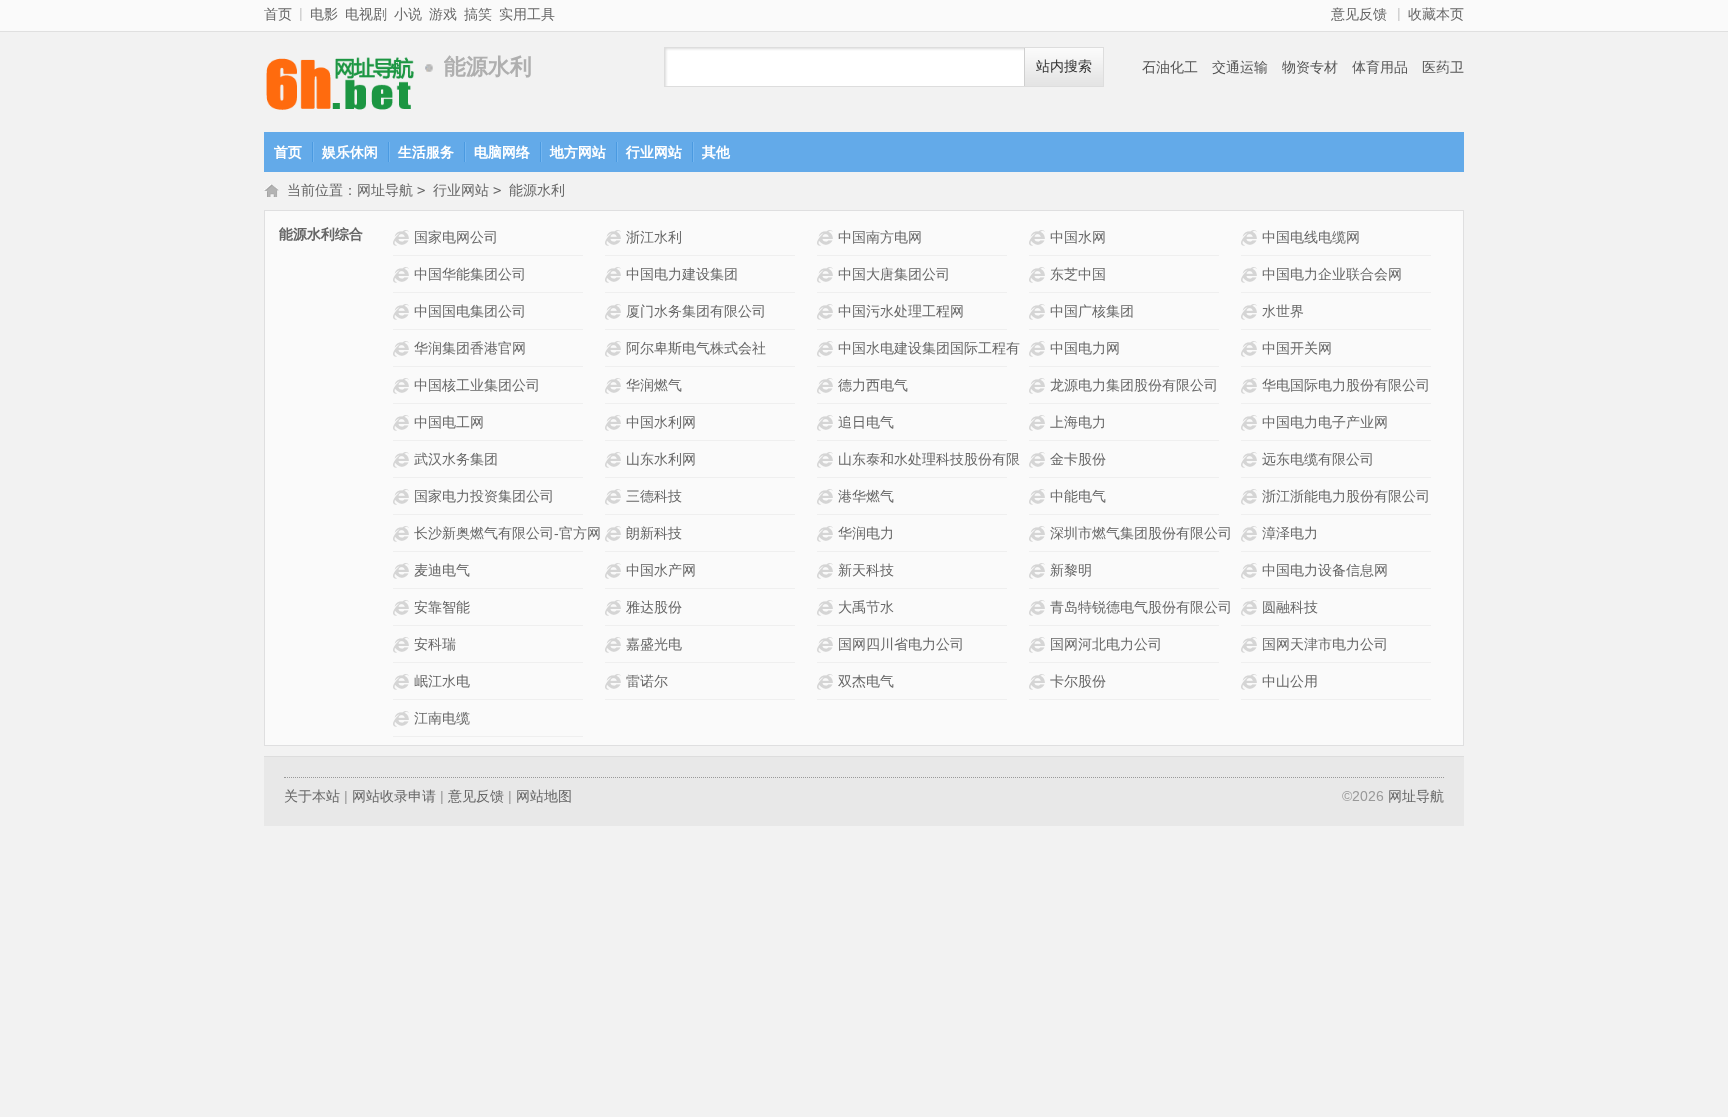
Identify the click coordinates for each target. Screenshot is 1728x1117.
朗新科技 (654, 533)
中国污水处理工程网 (901, 311)
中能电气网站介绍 (1039, 496)
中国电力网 (1085, 348)
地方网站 (578, 152)
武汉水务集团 (456, 459)
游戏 (443, 14)
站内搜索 (1064, 66)
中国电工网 (449, 422)
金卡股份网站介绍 (1039, 459)
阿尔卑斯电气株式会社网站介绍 (615, 348)
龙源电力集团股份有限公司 (1134, 385)
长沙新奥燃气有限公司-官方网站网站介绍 (403, 533)
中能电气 (1078, 496)
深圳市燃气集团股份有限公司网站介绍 (1039, 533)
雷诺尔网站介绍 (615, 681)
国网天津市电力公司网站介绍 (1251, 644)
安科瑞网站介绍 (403, 644)
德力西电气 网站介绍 (827, 385)
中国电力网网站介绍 (1039, 348)
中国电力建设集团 (682, 274)
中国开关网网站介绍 (1251, 348)
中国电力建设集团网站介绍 (615, 274)
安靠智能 (442, 607)
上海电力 (1078, 422)
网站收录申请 (394, 796)
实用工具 (527, 14)
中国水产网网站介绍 (615, 570)
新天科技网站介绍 (827, 570)
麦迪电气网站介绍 (403, 570)
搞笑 (478, 14)
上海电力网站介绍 (1039, 422)
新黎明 (1071, 570)
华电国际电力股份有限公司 (1346, 385)
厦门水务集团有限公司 (696, 311)
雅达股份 (654, 607)
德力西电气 (873, 385)
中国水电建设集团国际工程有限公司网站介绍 (827, 348)
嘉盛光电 (654, 644)
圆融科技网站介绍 (1251, 607)
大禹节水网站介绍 (827, 607)
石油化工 (1170, 67)
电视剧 (366, 14)
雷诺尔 (647, 681)
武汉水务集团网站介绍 (403, 459)
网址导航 (354, 67)
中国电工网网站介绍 (403, 422)
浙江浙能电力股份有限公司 (1346, 496)
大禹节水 (866, 607)
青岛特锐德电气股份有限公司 (1141, 607)
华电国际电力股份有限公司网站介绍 (1251, 385)
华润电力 (866, 533)
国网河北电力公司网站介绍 (1039, 644)
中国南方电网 (880, 237)
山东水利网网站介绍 (615, 459)
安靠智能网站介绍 (403, 607)
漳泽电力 (1290, 533)
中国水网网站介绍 (1039, 237)
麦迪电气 (442, 570)
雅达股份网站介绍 (615, 607)
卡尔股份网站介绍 (1039, 681)
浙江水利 (654, 237)
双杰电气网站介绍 (827, 681)
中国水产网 (661, 570)
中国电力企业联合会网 (1332, 274)
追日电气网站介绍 (827, 422)
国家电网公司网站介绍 (403, 237)
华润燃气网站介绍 (615, 385)
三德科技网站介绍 (615, 496)
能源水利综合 (321, 234)
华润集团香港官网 (470, 348)
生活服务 (426, 152)
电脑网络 (502, 152)
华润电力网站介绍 (827, 533)
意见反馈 (1359, 14)
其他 (716, 152)
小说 (408, 14)
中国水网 (1078, 237)
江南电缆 (442, 718)
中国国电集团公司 (470, 311)
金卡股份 (1078, 459)
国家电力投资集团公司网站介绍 (403, 496)
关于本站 (312, 796)
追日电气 (866, 422)
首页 (278, 14)
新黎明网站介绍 (1039, 570)
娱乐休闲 (350, 152)
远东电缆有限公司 (1318, 459)
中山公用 (1290, 681)
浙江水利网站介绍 (615, 237)
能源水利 (537, 190)
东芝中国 (1078, 274)
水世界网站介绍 (1251, 311)
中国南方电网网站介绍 (827, 237)
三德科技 (654, 496)
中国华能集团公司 (470, 274)
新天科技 (866, 570)
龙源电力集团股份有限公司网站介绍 (1039, 385)
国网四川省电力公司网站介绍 (827, 644)
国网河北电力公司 (1106, 644)
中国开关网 (1297, 348)
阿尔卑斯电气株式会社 (696, 348)
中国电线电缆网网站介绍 (1251, 237)
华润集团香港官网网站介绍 (403, 348)
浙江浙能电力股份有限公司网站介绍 (1251, 496)
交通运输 (1240, 67)
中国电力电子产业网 (1325, 422)
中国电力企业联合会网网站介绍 (1251, 274)
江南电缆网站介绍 (403, 718)
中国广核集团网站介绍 (1039, 311)
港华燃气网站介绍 (827, 496)
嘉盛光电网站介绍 (615, 644)
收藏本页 (1436, 14)
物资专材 (1310, 67)
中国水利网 (661, 422)
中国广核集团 (1092, 311)
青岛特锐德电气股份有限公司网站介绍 (1039, 607)
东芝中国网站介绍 (1039, 274)
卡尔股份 (1078, 681)
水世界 (1283, 311)
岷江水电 (442, 681)
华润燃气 (654, 385)
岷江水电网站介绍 (403, 681)
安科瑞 (435, 644)
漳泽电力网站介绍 (1251, 533)
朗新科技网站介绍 (615, 533)
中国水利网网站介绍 (615, 422)
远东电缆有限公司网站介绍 (1251, 459)
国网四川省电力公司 (901, 644)
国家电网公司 (456, 237)
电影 (324, 14)
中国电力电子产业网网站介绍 (1251, 422)
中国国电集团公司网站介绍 (403, 311)
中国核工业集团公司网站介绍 (403, 385)
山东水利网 (661, 459)
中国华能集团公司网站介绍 (403, 274)
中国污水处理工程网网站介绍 (827, 311)
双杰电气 (866, 681)
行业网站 (654, 152)
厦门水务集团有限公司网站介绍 (615, 311)
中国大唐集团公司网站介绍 (827, 274)
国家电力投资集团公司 (484, 496)
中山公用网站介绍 (1251, 681)
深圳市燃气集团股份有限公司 (1141, 533)
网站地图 (544, 796)
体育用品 (1380, 67)
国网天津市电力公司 (1325, 644)
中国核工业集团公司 (477, 385)
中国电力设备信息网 (1325, 570)
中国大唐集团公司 (894, 274)
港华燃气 (866, 496)
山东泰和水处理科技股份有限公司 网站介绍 (827, 459)
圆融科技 (1290, 607)
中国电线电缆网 (1311, 237)
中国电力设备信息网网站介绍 (1251, 570)
